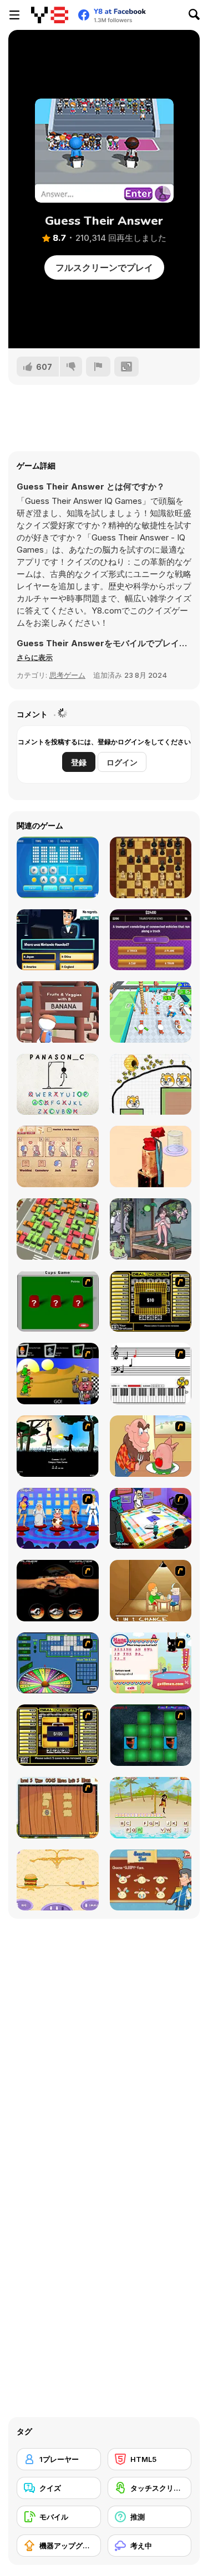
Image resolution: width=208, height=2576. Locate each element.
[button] (35, 657)
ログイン (122, 762)
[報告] (98, 367)
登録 (79, 762)
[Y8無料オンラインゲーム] (50, 15)
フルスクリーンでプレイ (104, 267)
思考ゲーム (67, 675)
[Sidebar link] (14, 15)
